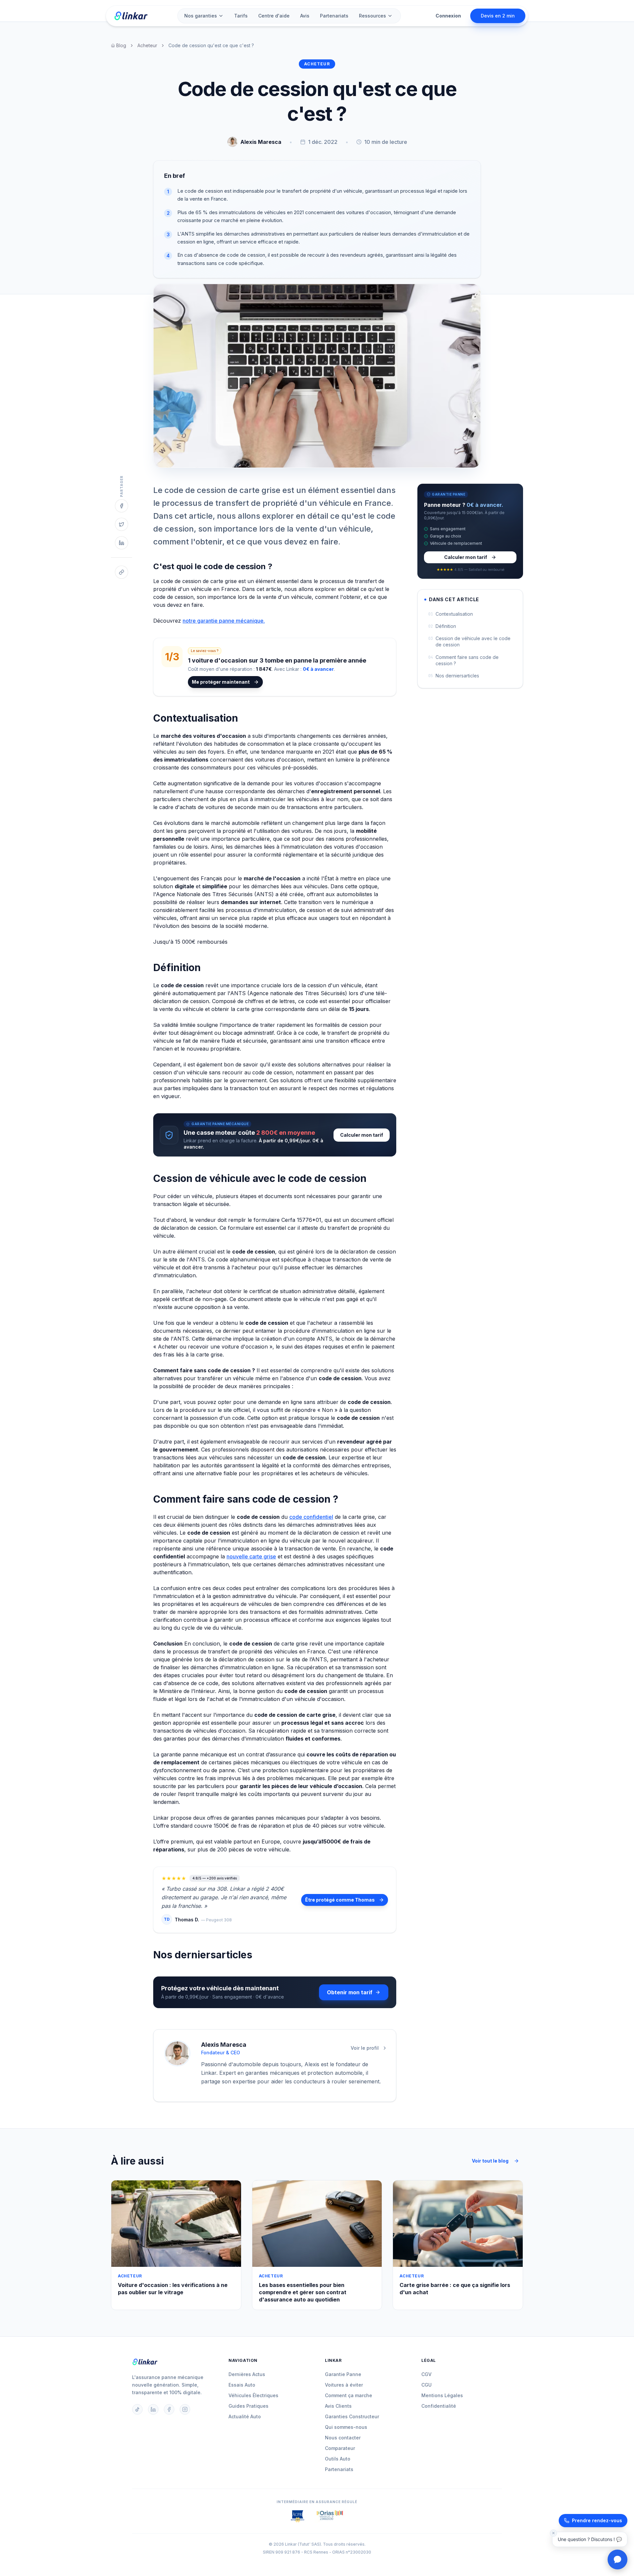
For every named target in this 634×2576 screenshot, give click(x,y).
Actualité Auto (245, 2416)
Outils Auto (338, 2459)
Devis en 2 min (498, 16)
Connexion (448, 16)
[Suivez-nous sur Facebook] (169, 2409)
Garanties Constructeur (352, 2416)
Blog (121, 45)
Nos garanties (201, 16)
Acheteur (147, 45)
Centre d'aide (274, 16)
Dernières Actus (247, 2374)
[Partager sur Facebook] (122, 506)
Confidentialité (439, 2406)
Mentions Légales (442, 2395)
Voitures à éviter (344, 2385)
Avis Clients (338, 2406)
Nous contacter (343, 2438)
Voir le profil (365, 2048)
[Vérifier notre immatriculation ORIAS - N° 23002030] (330, 2516)
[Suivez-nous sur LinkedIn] (153, 2409)
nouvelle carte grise (251, 1556)
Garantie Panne (343, 2374)
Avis (305, 16)
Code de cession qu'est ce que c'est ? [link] (211, 45)
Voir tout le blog (490, 2161)
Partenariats (334, 16)
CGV (426, 2374)
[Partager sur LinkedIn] (122, 543)
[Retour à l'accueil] (131, 16)
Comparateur (340, 2448)
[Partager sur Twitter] (122, 524)
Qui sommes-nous (346, 2427)
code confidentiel (311, 1517)
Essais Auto (242, 2385)
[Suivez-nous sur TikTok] (137, 2409)
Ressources (372, 16)
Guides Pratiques (248, 2406)
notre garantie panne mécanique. (224, 621)
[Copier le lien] (122, 572)
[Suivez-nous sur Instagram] (185, 2409)
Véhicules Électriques (253, 2395)
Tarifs (241, 16)
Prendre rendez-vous (597, 2520)
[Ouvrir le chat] (617, 2560)
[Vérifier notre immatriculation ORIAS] (298, 2516)
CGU (426, 2385)
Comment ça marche (349, 2395)
